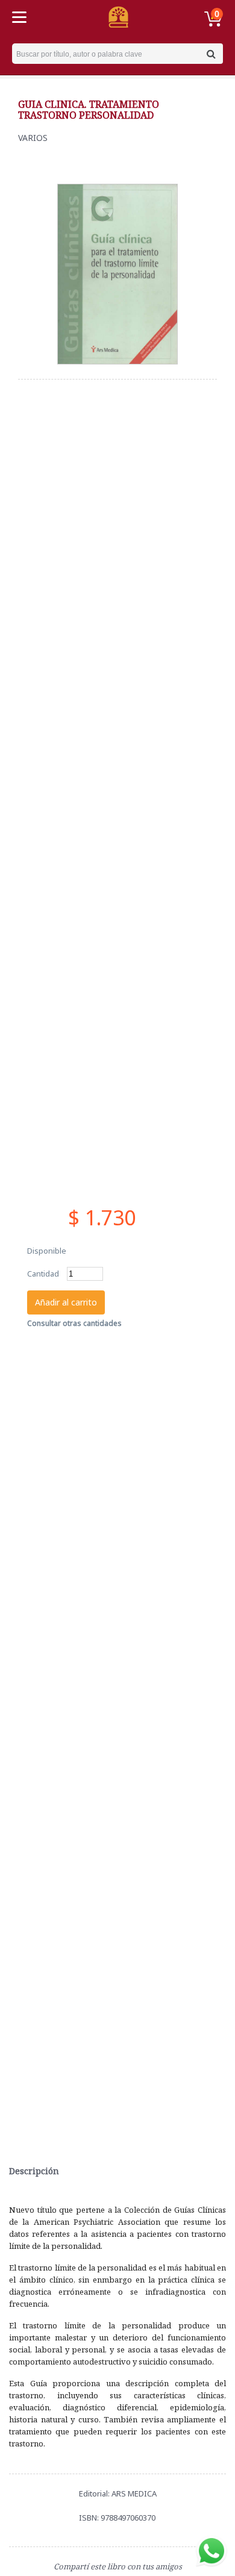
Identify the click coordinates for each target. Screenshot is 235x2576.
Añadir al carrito (66, 1302)
